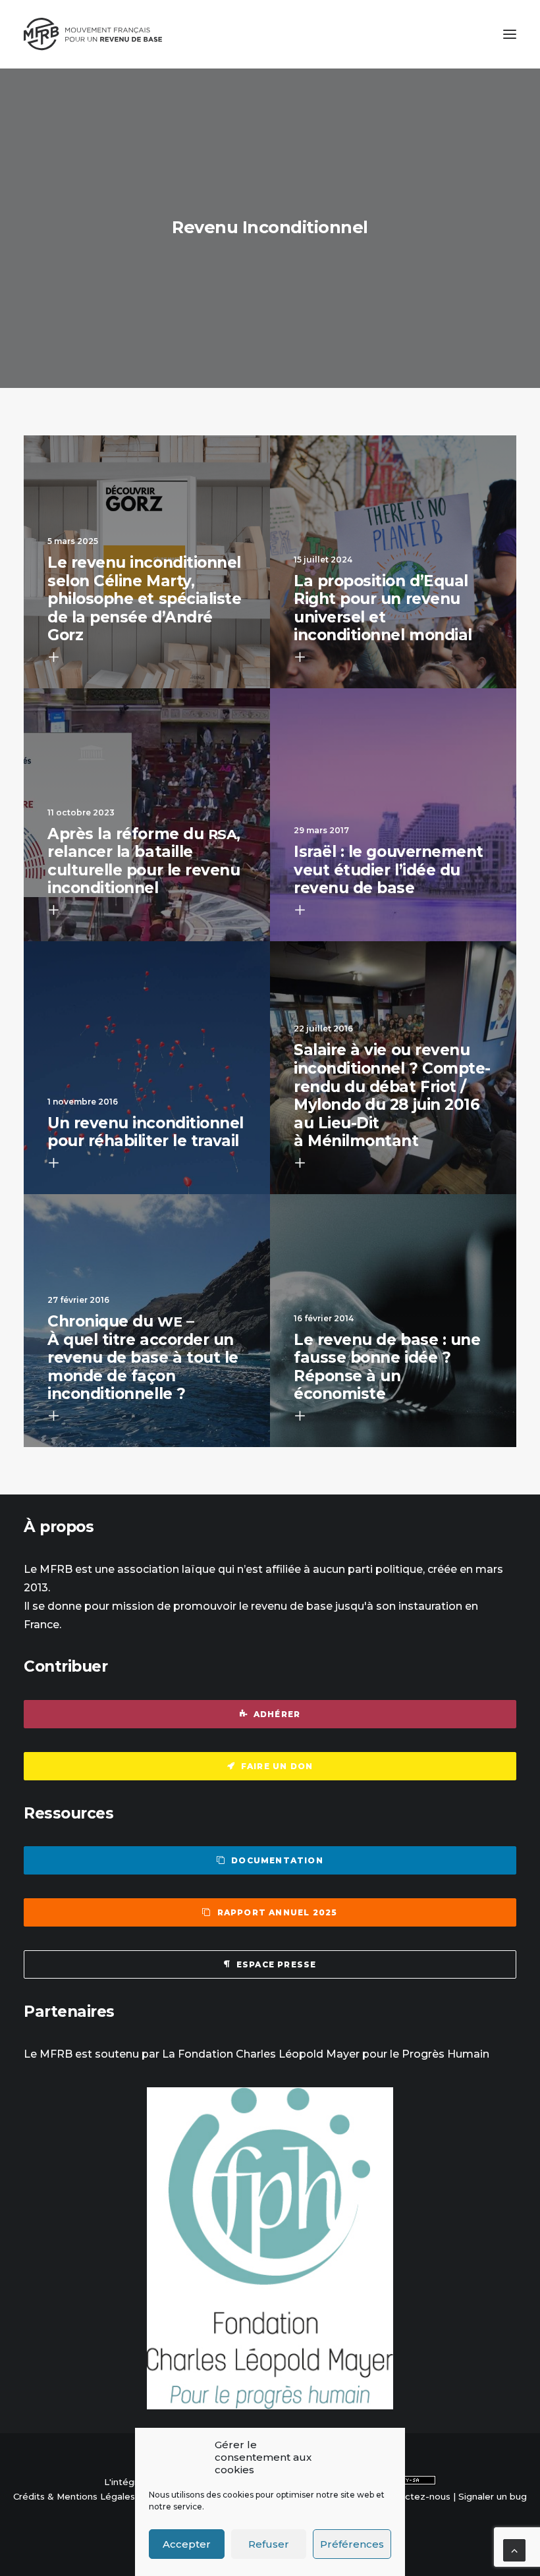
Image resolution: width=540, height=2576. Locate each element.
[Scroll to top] (514, 2549)
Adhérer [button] (277, 1714)
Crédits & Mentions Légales (74, 2496)
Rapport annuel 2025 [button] (278, 1912)
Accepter (187, 2544)
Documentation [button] (277, 1860)
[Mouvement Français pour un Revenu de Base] (93, 34)
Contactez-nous (415, 2496)
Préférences (352, 2544)
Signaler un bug (493, 2496)
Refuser (269, 2544)
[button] (510, 34)
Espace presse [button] (277, 1964)
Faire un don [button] (277, 1766)
